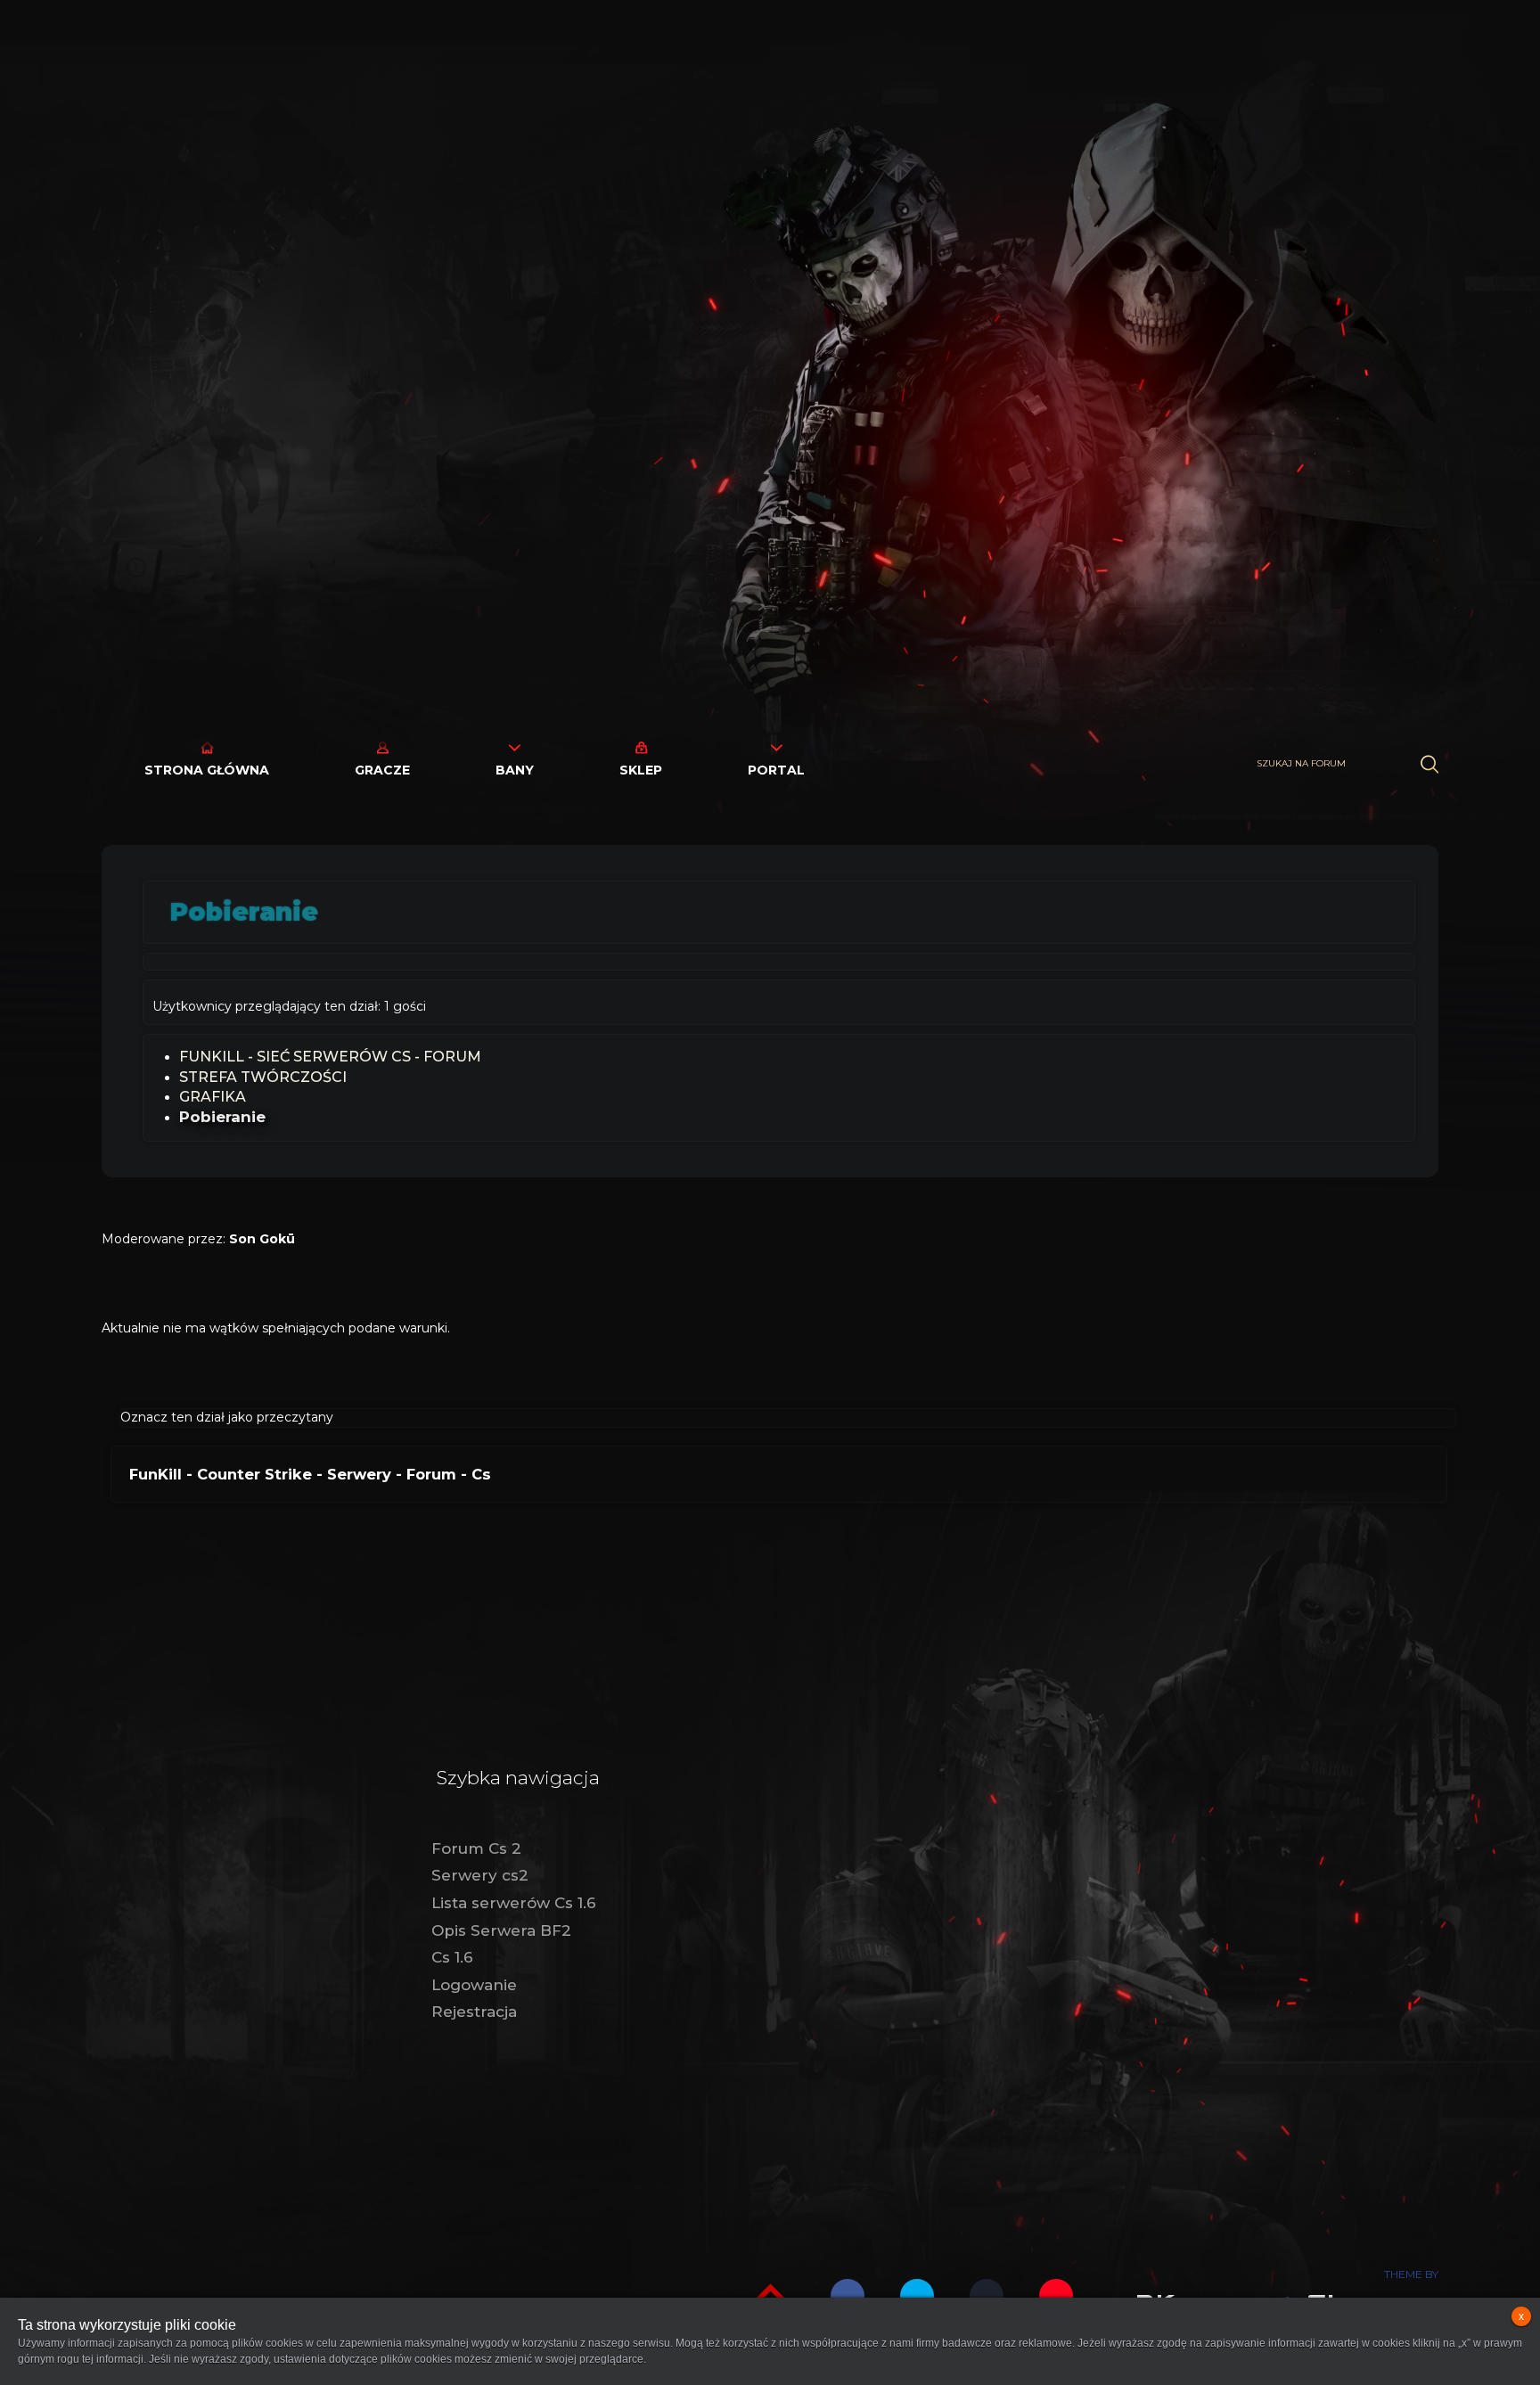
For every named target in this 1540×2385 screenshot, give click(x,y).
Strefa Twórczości (263, 1077)
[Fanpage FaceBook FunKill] (848, 2296)
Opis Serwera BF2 (501, 1930)
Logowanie (474, 1985)
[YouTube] (1056, 2296)
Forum (431, 1474)
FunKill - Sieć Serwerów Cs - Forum (330, 1057)
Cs (481, 1474)
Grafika (213, 1097)
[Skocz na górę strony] (770, 2294)
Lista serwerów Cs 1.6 (514, 1903)
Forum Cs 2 (476, 1848)
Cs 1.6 (452, 1957)
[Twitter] (917, 2296)
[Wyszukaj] (1429, 764)
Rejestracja (474, 2012)
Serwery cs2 (480, 1875)
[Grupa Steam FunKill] (987, 2296)
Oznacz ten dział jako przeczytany (227, 1417)
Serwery (359, 1474)
